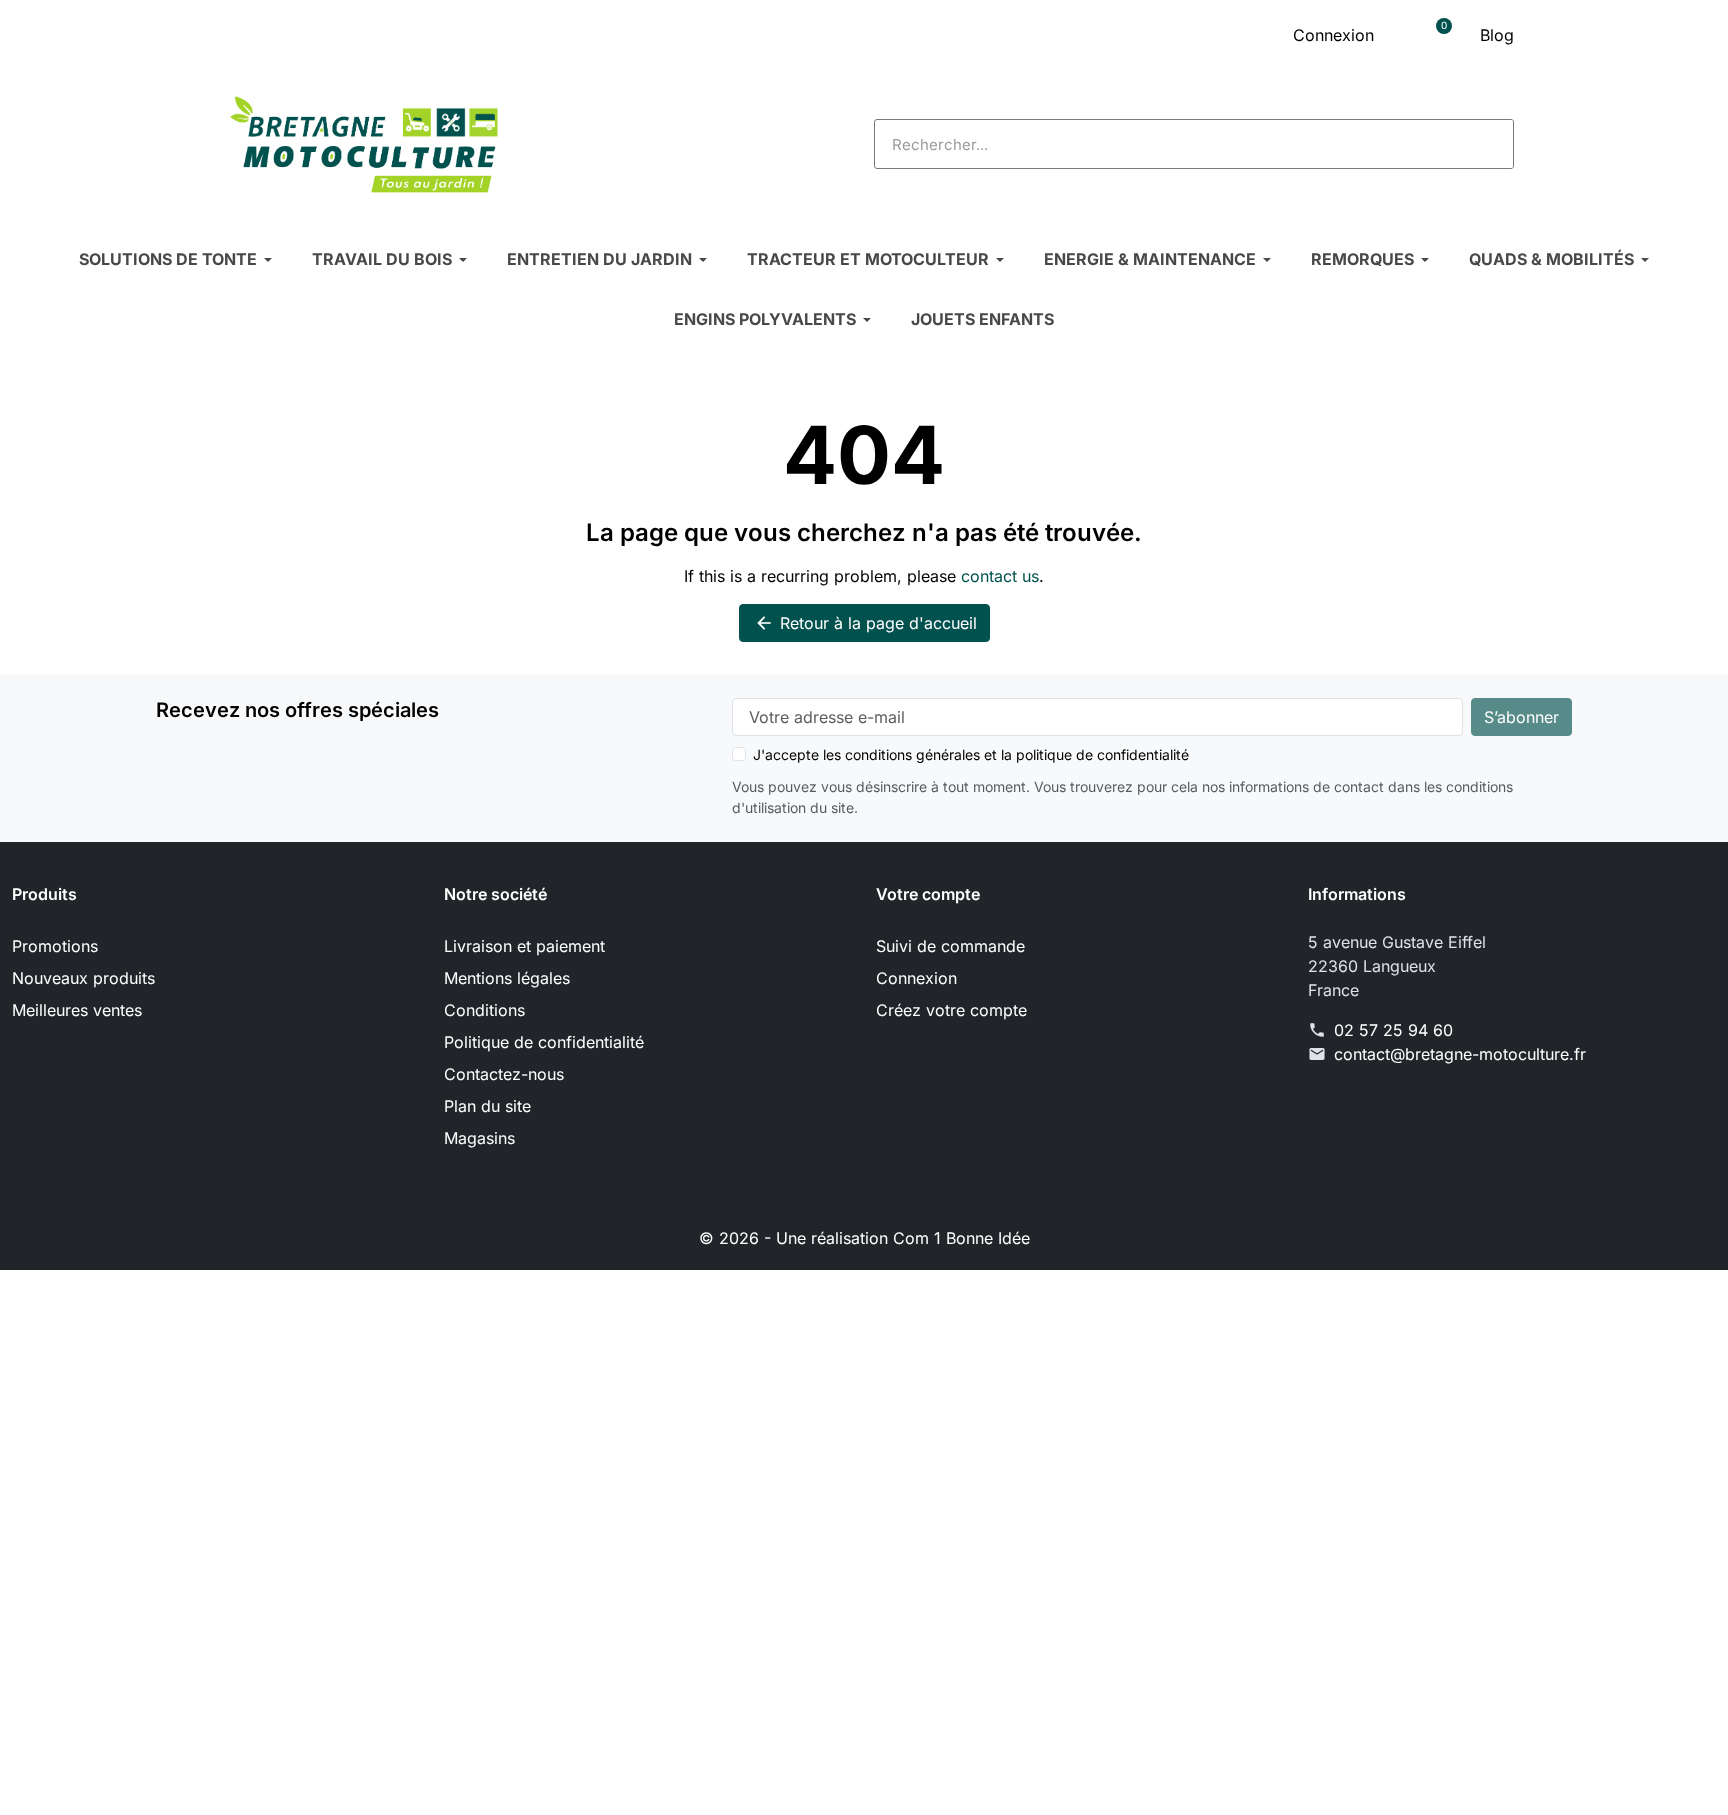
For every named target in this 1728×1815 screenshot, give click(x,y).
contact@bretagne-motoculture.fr (1460, 1054)
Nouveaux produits (83, 978)
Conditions (484, 1010)
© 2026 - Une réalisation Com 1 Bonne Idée (864, 1238)
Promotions (55, 946)
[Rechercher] (1488, 144)
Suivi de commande (950, 946)
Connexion (916, 978)
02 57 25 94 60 (1393, 1030)
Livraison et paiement (524, 946)
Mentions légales (507, 978)
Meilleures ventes (77, 1010)
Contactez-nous (504, 1074)
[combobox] (1154, 144)
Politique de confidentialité (544, 1042)
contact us (1000, 576)
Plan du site (487, 1106)
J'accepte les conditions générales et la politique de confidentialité (971, 754)
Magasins (479, 1138)
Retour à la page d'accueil (865, 623)
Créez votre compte (951, 1010)
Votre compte (928, 894)
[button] (1437, 35)
